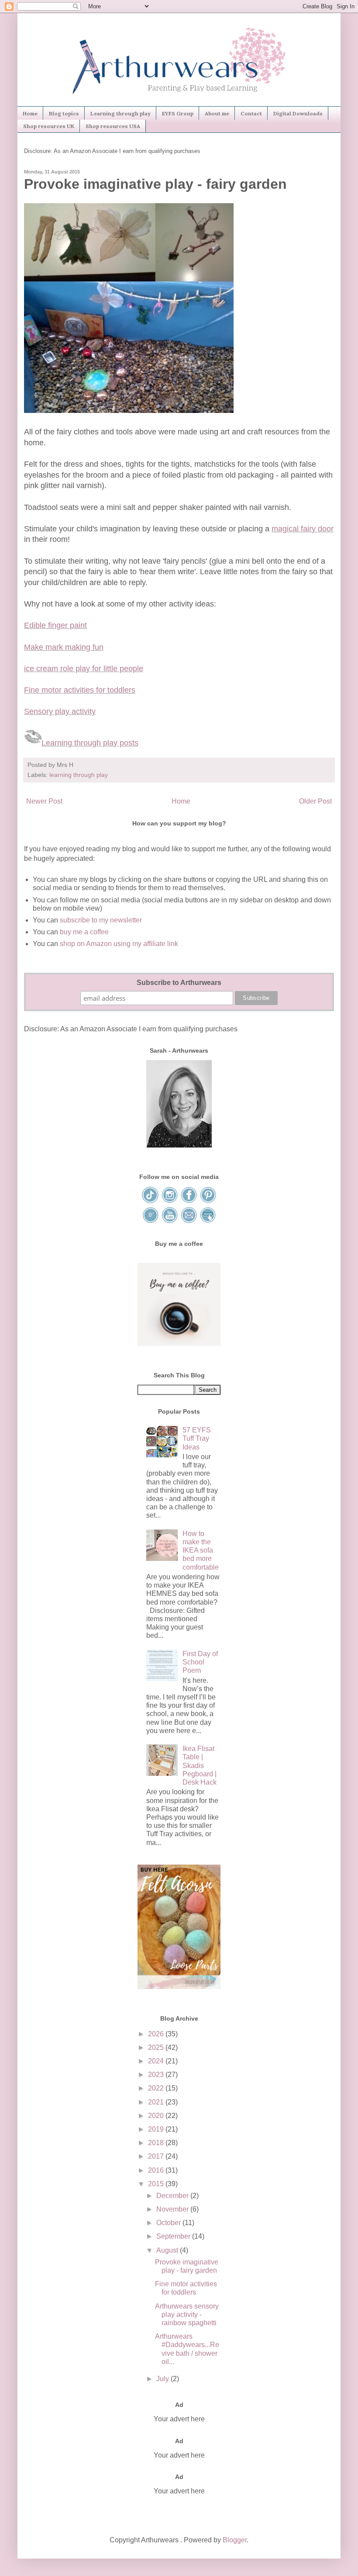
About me (217, 113)
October (169, 2223)
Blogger (235, 2540)
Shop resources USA (113, 126)
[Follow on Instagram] (170, 1201)
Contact (251, 113)
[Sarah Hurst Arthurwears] (179, 1145)
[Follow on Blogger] (151, 1222)
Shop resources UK (49, 126)
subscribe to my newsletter (101, 920)
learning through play (79, 775)
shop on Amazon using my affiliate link (119, 944)
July (164, 2379)
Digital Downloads (298, 113)
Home (30, 113)
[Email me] (189, 1222)
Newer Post (44, 801)
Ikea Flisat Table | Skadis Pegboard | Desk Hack (200, 1765)
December (173, 2196)
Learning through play (120, 113)
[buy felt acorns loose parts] (179, 1987)
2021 (157, 2102)
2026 (157, 2034)
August (168, 2250)
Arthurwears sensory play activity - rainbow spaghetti (187, 2314)
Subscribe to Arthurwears (179, 983)
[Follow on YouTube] (170, 1222)
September (174, 2236)
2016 (157, 2170)
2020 (157, 2116)
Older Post (315, 801)
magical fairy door (303, 529)
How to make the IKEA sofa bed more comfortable (201, 1550)
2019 (157, 2129)
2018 (157, 2143)
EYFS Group (178, 113)
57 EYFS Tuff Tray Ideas (197, 1438)
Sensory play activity (60, 711)
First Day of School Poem (200, 1662)
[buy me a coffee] (179, 1343)
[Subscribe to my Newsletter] (208, 1222)
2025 (157, 2047)
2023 (157, 2075)
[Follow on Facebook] (189, 1201)
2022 (157, 2088)
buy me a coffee (83, 932)
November (173, 2209)
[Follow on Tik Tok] (151, 1201)
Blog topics (64, 113)
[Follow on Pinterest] (208, 1201)
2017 (157, 2156)
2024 (157, 2061)
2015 (157, 2184)
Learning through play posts (90, 743)
